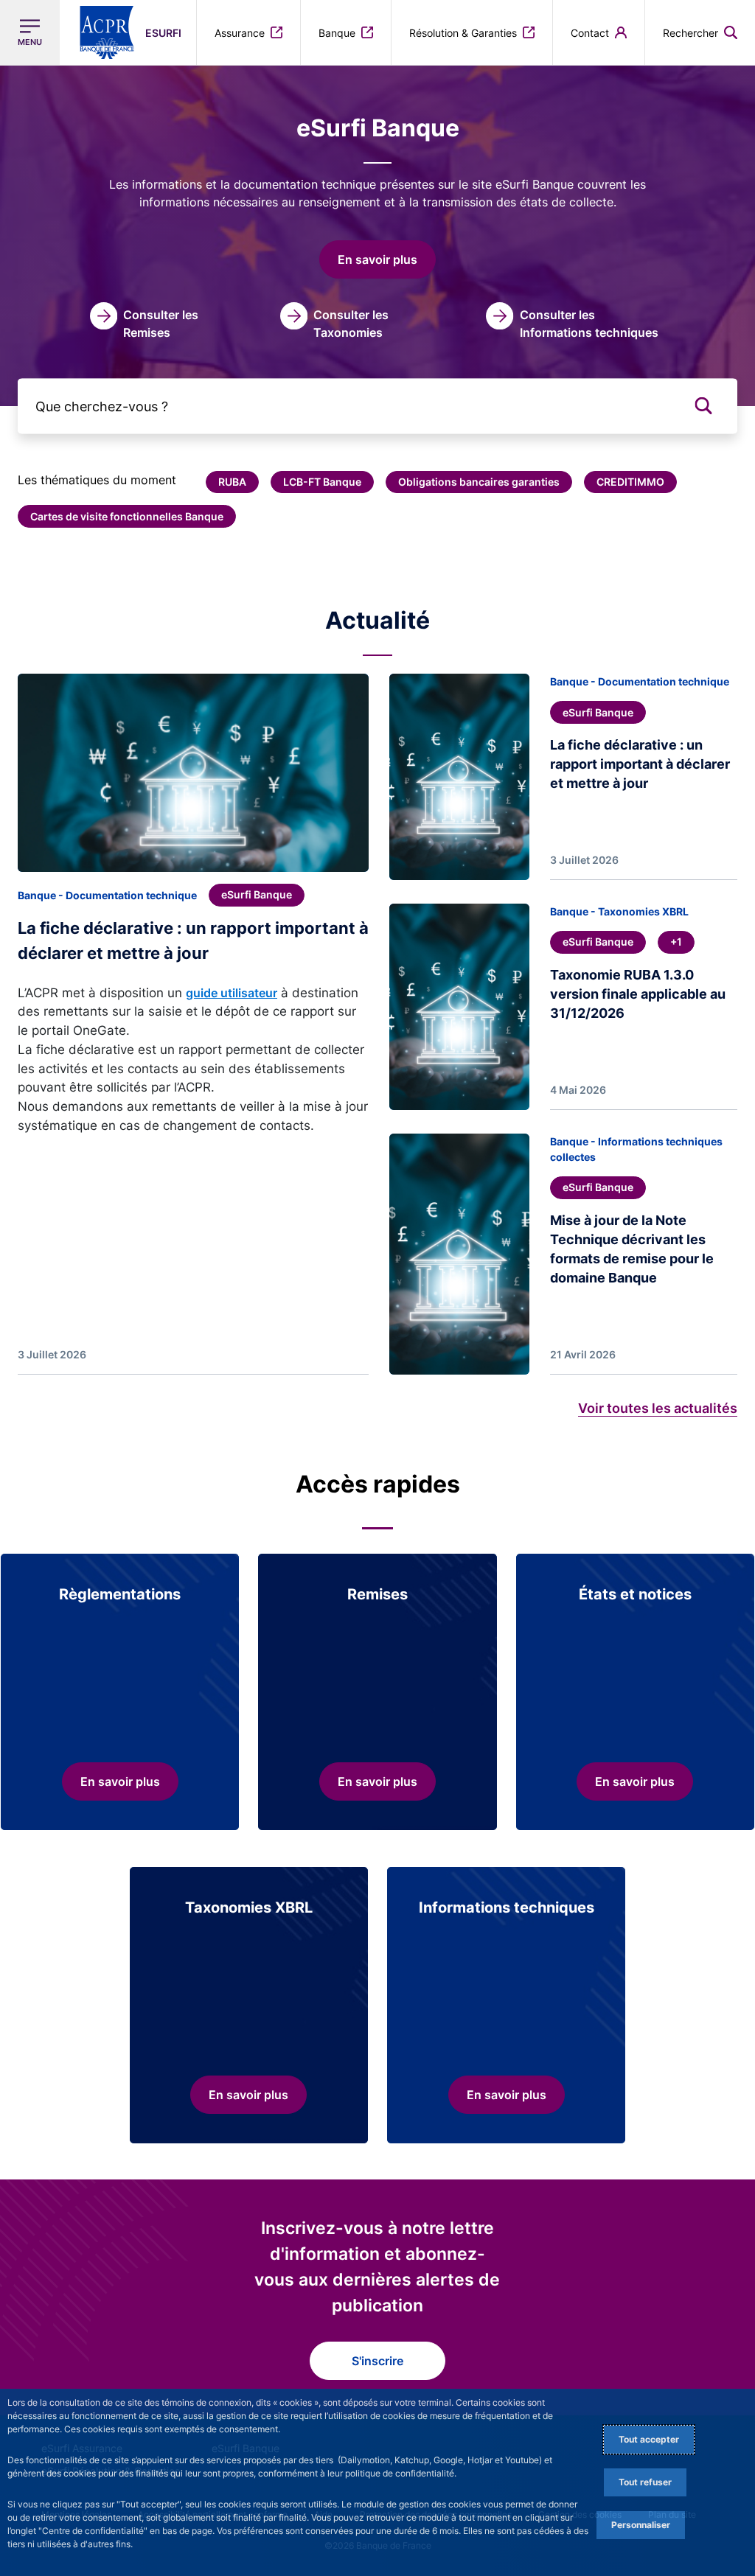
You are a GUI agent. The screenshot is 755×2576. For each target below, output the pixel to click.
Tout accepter (649, 2439)
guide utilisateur (232, 993)
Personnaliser (641, 2525)
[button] (700, 32)
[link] (147, 322)
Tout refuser (645, 2482)
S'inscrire (377, 2361)
